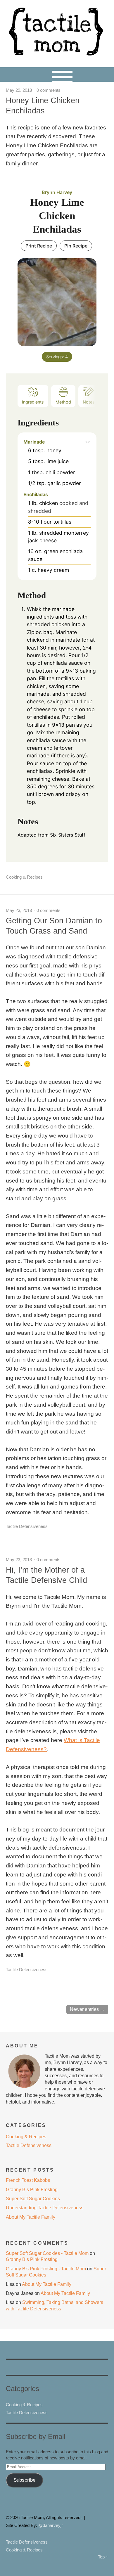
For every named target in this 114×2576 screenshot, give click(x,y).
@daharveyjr (51, 2525)
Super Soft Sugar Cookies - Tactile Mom (47, 2253)
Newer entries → (87, 2009)
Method (63, 402)
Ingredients (33, 402)
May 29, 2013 (19, 90)
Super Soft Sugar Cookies (33, 2199)
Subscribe (24, 2480)
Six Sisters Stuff (68, 835)
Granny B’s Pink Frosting (32, 2190)
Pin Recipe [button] (76, 246)
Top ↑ (103, 2557)
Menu (57, 75)
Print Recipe (39, 246)
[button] (88, 442)
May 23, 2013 (19, 910)
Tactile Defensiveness (27, 1526)
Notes (89, 402)
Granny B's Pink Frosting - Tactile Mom (46, 2269)
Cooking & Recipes (24, 877)
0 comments (49, 90)
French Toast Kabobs (28, 2180)
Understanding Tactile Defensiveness (45, 2208)
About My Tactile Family (31, 2217)
